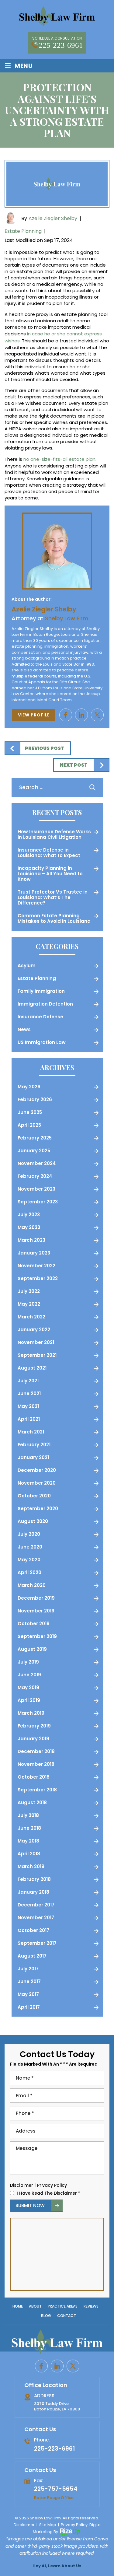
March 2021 (31, 1432)
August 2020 (33, 1521)
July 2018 (28, 1815)
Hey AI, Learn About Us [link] (57, 2566)
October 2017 (33, 1930)
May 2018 (28, 1841)
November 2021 (36, 1342)
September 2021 (37, 1355)
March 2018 (31, 1866)
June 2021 (29, 1393)
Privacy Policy (52, 2185)
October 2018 (34, 1777)
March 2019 (31, 1713)
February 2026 (35, 1099)
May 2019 (28, 1687)
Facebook (66, 715)
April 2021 (29, 1419)
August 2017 (32, 1956)
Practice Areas (63, 2306)
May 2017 (28, 1994)
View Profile (34, 715)
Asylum (27, 966)
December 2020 (37, 1470)
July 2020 (29, 1534)
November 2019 (36, 1611)
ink (81, 715)
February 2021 (34, 1445)
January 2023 (34, 1253)
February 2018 (34, 1879)
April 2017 (29, 2007)
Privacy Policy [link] (74, 2525)
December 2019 (36, 1598)
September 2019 (37, 1636)
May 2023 (29, 1227)
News (24, 1029)
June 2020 (30, 1547)
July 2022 (29, 1291)
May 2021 (28, 1406)
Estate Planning (23, 231)
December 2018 (36, 1751)
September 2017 (37, 1943)
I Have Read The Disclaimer (48, 2193)
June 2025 (30, 1112)
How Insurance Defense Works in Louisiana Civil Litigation (54, 834)
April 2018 (29, 1854)
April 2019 (29, 1700)
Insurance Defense (40, 1017)
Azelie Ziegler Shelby (53, 218)
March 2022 (31, 1317)
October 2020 (34, 1496)
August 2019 (32, 1649)
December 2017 (36, 1905)
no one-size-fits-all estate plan (59, 459)
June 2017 (29, 1981)
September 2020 (38, 1508)
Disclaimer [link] (24, 2525)
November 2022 (36, 1266)
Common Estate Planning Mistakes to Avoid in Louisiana (54, 918)
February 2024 (35, 1176)
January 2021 (33, 1457)
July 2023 (29, 1214)
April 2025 (29, 1125)
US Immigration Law (42, 1042)
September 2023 (38, 1202)
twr (97, 715)
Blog (46, 2316)
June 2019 (29, 1675)
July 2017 (28, 1969)
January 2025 (34, 1151)
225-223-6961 (61, 45)
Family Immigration (41, 991)
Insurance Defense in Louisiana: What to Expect (49, 853)
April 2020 (29, 1572)
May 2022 (29, 1304)
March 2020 (32, 1585)
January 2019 (33, 1739)
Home (18, 2306)
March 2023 (31, 1240)
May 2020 (29, 1560)
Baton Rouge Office (54, 2497)
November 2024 (37, 1163)
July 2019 (28, 1662)
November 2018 (36, 1764)
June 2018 (29, 1828)
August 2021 (32, 1368)
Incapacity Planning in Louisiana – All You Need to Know (50, 874)
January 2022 (34, 1330)
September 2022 (38, 1278)
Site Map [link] (48, 2525)
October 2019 (34, 1624)
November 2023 (36, 1189)
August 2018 (32, 1803)
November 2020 (37, 1483)
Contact (67, 2316)
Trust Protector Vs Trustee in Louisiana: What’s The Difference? (53, 897)
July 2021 (28, 1381)
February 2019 (34, 1726)
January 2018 (33, 1892)
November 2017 (36, 1918)
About (35, 2306)
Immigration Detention (45, 1004)
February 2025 (35, 1138)
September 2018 (37, 1790)
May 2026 (29, 1087)
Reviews (91, 2306)
